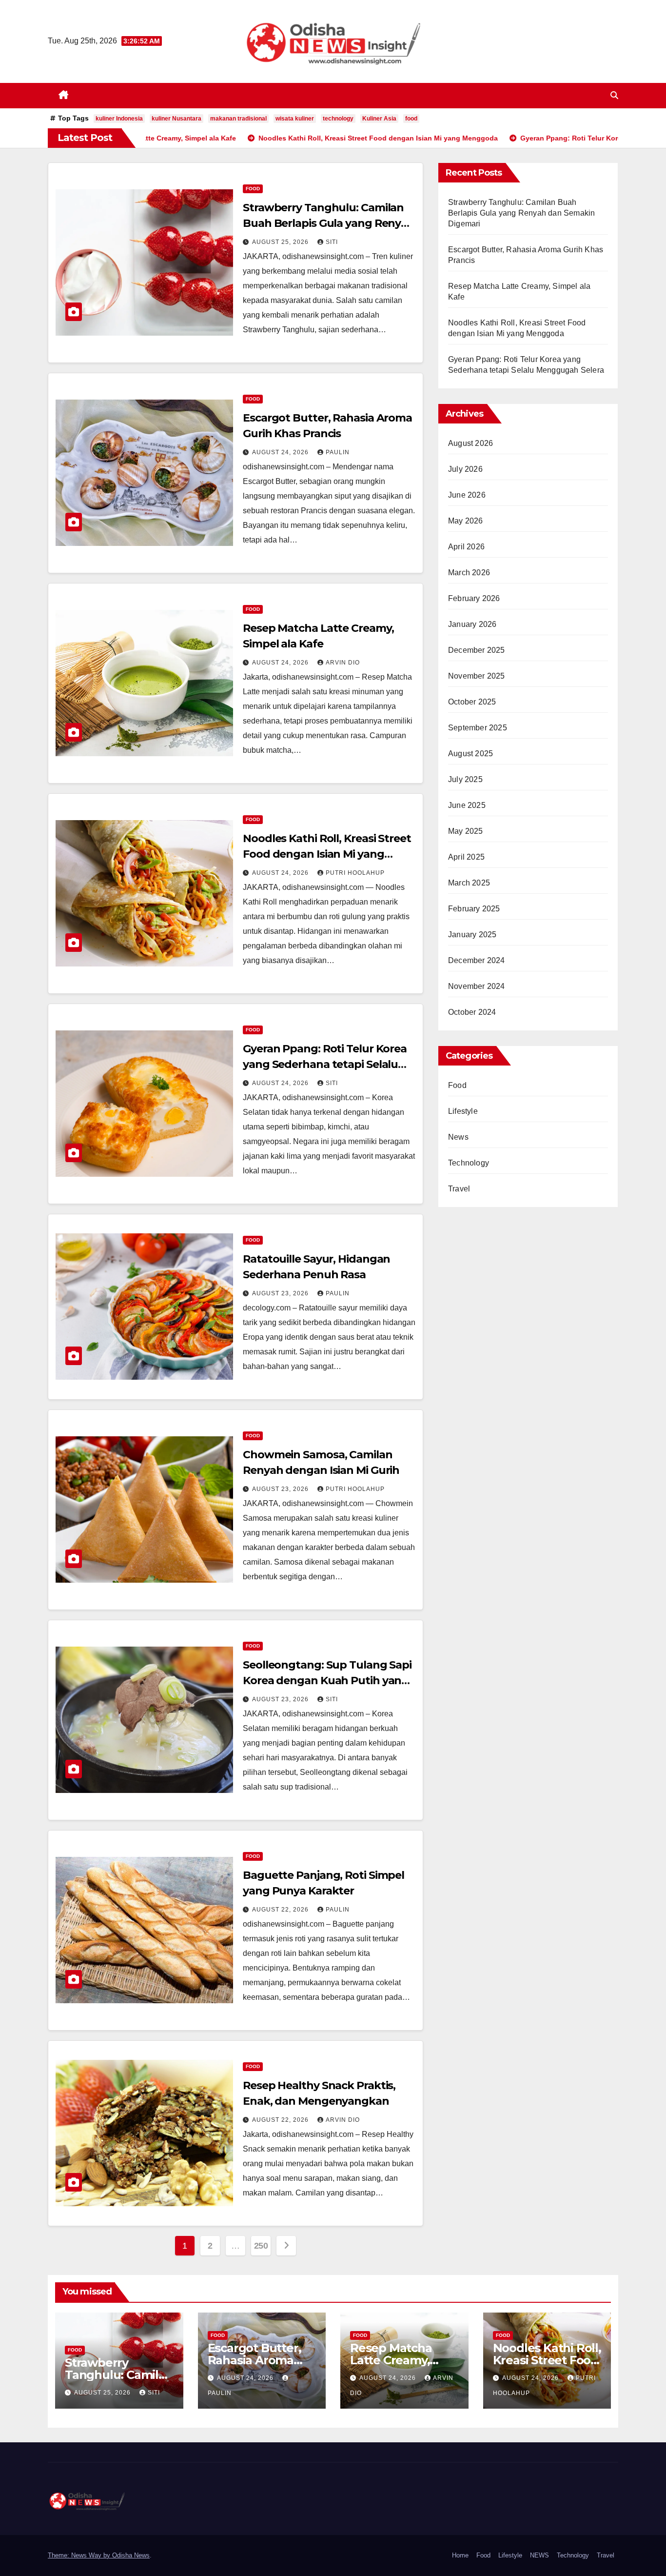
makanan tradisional (238, 119)
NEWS (539, 2555)
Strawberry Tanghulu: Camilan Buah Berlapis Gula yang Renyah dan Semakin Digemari (329, 223)
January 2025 (472, 935)
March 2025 (469, 883)
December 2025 (477, 650)
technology (338, 119)
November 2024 (477, 986)
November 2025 (477, 676)
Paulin (338, 452)
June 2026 (467, 495)
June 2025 (467, 805)
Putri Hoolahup (355, 873)
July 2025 (465, 779)
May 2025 (466, 831)
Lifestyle (463, 1111)
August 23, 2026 (281, 1293)
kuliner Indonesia (119, 119)
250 (261, 2246)
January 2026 (472, 624)
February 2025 (474, 909)
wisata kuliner (295, 119)
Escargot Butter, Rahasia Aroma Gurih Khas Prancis (261, 2360)
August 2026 (470, 443)
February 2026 (474, 598)
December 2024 (477, 960)
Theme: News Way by (80, 2555)
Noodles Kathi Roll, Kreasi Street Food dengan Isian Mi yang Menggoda (327, 854)
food (411, 119)
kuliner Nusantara (176, 119)
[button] (614, 95)
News (458, 1137)
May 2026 (466, 521)
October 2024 (472, 1012)
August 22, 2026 (281, 1910)
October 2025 (472, 702)
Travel (459, 1189)
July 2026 (465, 469)
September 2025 (478, 728)
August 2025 (470, 754)
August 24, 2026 (281, 452)
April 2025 (466, 857)
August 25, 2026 (281, 242)
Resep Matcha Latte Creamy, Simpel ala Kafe (394, 2360)
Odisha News (131, 2555)
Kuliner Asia (379, 119)
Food (253, 189)
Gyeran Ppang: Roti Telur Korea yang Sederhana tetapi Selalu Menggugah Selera (325, 1064)
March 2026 (469, 573)
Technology (469, 1163)
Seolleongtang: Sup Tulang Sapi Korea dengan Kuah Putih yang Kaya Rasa (327, 1680)
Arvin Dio (343, 663)
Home (460, 2555)
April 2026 (466, 547)
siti (332, 242)
